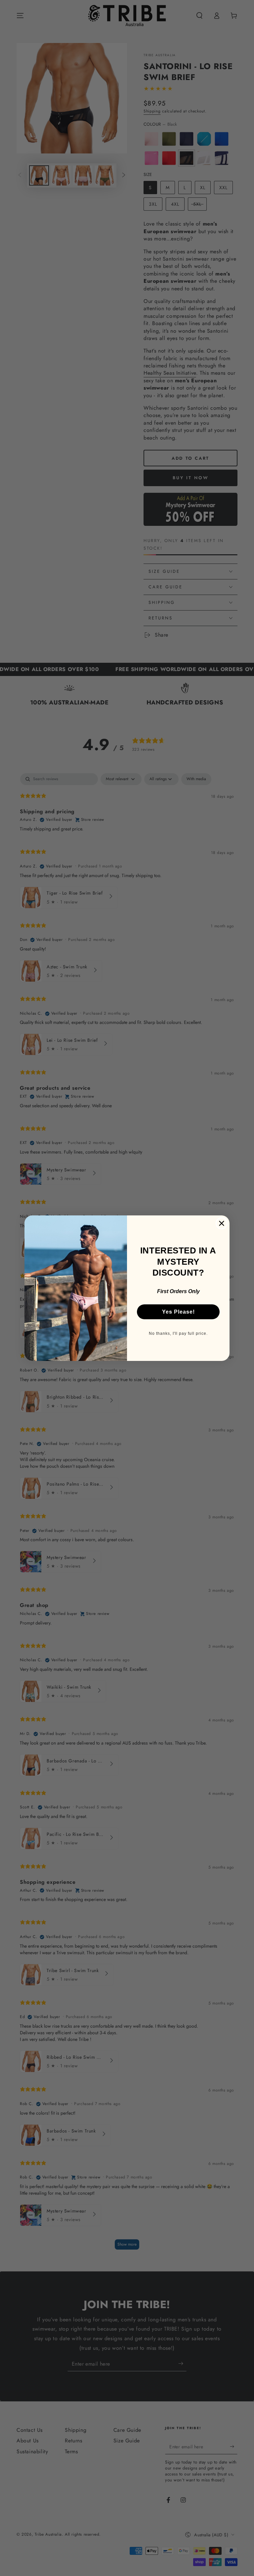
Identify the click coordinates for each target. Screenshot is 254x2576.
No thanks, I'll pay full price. (178, 1333)
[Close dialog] (222, 1223)
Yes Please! (178, 1312)
